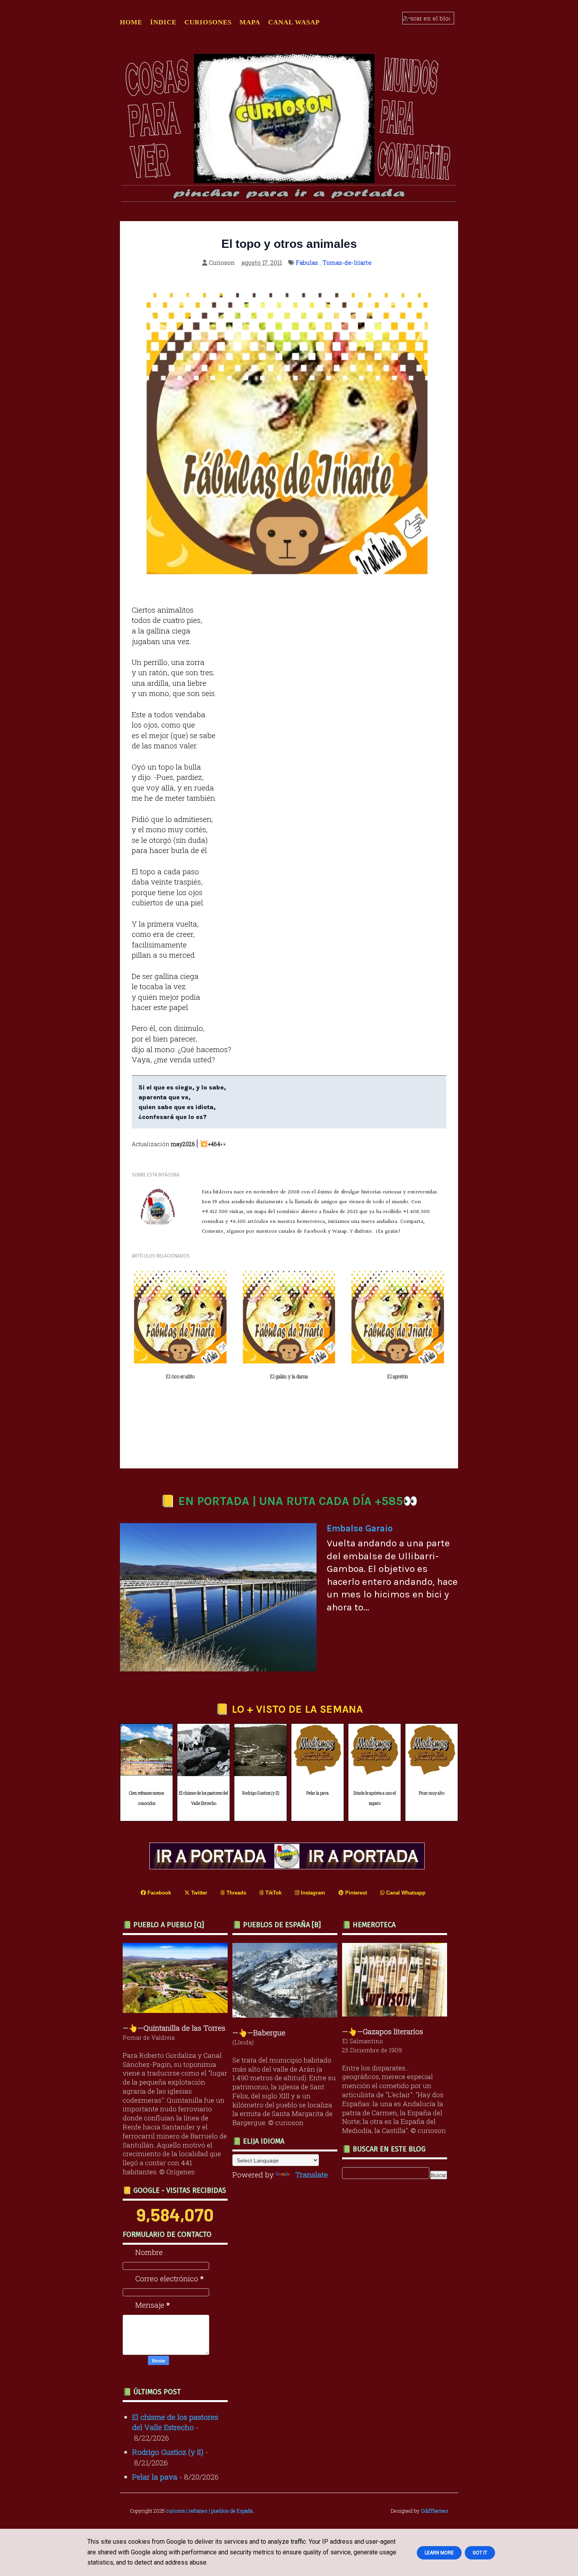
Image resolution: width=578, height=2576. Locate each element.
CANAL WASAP (294, 22)
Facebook (158, 1893)
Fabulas (307, 262)
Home (131, 22)
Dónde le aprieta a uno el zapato (375, 1799)
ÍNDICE (163, 22)
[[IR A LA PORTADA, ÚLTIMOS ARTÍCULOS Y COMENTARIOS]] (289, 1866)
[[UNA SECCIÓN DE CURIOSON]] (397, 2014)
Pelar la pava (318, 1793)
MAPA (250, 22)
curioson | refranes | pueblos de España (209, 2511)
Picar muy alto (432, 1793)
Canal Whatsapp (405, 1893)
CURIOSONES (208, 22)
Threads (236, 1893)
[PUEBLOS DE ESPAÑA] (287, 2015)
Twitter (198, 1893)
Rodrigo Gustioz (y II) (261, 1793)
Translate (312, 2174)
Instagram (312, 1893)
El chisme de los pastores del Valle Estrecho (203, 1799)
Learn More (439, 2553)
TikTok (273, 1893)
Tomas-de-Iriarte (347, 262)
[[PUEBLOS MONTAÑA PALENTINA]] (177, 2010)
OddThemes (434, 2511)
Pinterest (355, 1893)
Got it (480, 2553)
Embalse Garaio (360, 1528)
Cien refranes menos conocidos (146, 1799)
